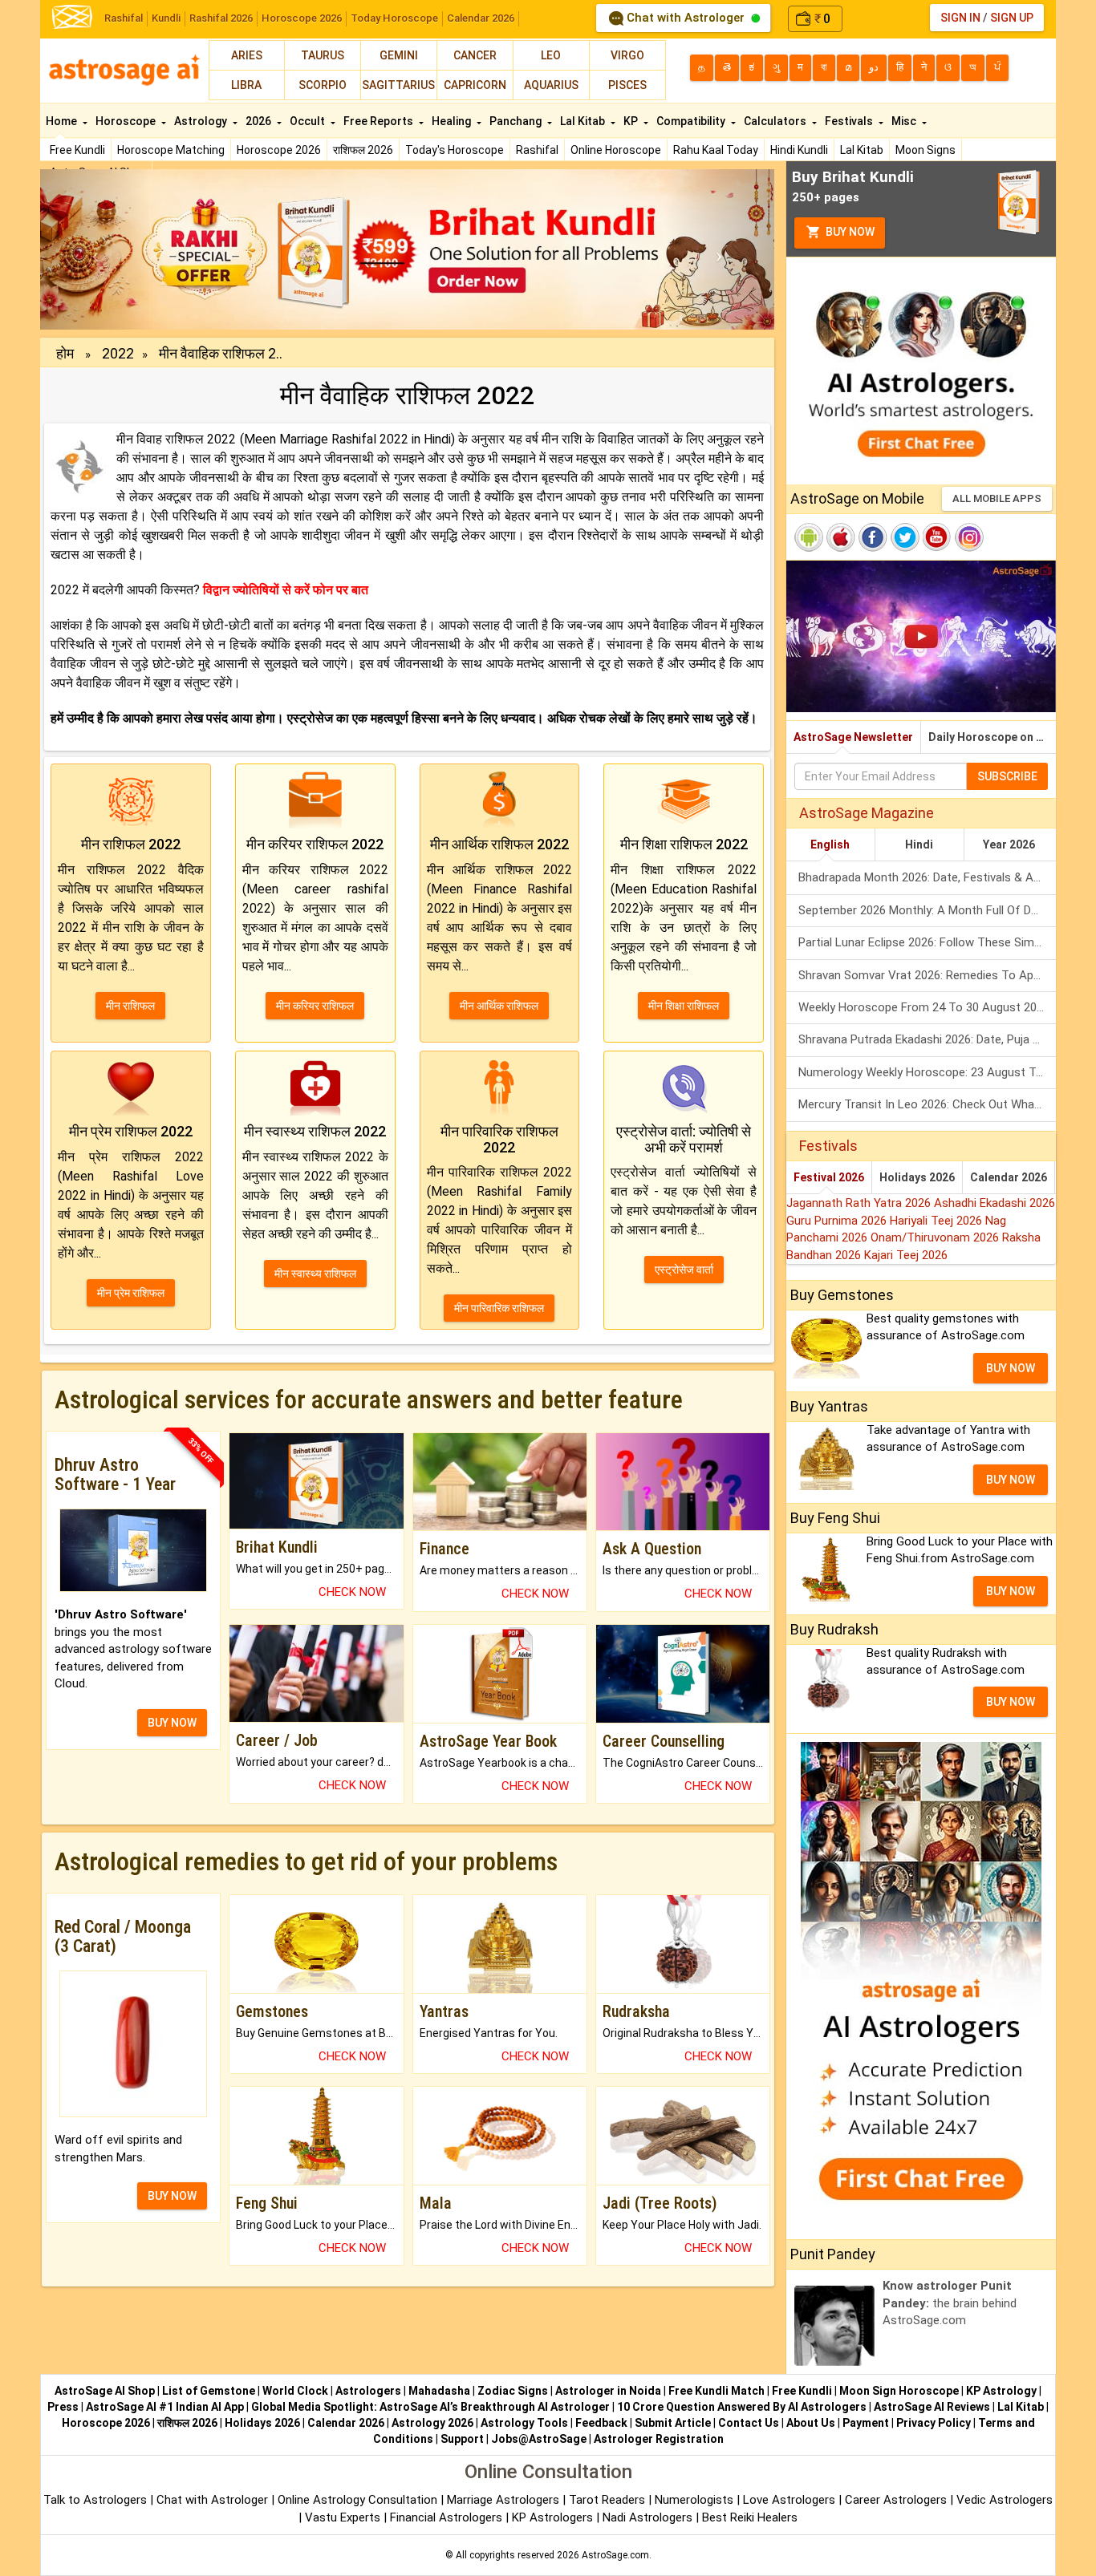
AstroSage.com (615, 2555)
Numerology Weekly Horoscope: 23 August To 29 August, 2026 (927, 1072)
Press (63, 2407)
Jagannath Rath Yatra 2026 (860, 1203)
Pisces (627, 85)
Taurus (323, 55)
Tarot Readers (609, 2500)
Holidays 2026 (917, 1177)
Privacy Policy (934, 2423)
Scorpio (323, 85)
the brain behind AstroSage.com (950, 2303)
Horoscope (127, 121)
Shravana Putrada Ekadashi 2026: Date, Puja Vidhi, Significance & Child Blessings (927, 1039)
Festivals (850, 121)
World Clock (295, 2391)
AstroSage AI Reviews (932, 2407)
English (830, 844)
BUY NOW (172, 1723)
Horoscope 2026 (302, 18)
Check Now (352, 1592)
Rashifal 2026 (221, 18)
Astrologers (368, 2391)
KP (632, 121)
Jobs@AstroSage (539, 2439)
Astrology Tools (524, 2423)
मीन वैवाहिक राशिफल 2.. (221, 353)
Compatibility (692, 121)
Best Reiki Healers (750, 2517)
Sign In (960, 18)
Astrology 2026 (432, 2423)
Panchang (517, 121)
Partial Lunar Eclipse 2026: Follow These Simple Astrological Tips (927, 942)
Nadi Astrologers (647, 2517)
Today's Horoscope (455, 150)
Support (462, 2439)
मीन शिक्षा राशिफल (684, 1006)
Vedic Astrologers (1005, 2500)
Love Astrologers (789, 2500)
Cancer (475, 55)
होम (65, 353)
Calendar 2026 (481, 18)
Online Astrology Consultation (359, 2500)
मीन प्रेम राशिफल (131, 1293)
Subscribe (1007, 776)
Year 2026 (1009, 844)
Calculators (776, 121)
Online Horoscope (616, 150)
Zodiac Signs (513, 2391)
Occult (309, 121)
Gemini (399, 55)
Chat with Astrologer (686, 18)
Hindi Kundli (799, 150)
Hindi (919, 844)
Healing (453, 121)
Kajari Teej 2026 (906, 1255)
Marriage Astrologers (505, 2500)
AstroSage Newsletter (853, 737)
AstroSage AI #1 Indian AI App (165, 2407)
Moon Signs (926, 150)
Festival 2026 (829, 1177)
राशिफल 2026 (363, 150)
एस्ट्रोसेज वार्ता (684, 1270)
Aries (247, 55)
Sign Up (1012, 18)
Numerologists (696, 2500)
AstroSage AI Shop (105, 2391)
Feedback (601, 2423)
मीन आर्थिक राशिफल (499, 1006)
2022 (118, 353)
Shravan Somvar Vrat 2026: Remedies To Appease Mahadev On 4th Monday (927, 975)
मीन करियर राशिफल (315, 1006)
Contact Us (749, 2423)
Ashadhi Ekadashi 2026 (995, 1203)
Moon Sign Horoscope (899, 2391)
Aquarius (551, 85)
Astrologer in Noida (608, 2391)
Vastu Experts (343, 2517)
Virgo (627, 55)
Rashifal (124, 18)
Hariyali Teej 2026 (938, 1221)
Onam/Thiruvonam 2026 (936, 1237)
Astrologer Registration (659, 2439)
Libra (246, 85)
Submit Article (673, 2423)
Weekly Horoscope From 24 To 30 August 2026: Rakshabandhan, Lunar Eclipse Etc (927, 1007)
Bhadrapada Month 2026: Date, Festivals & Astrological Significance (927, 877)
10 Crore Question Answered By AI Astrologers (742, 2407)
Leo (551, 55)
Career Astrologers (896, 2500)
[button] (95, 249)
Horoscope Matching (171, 150)
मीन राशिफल (130, 1006)
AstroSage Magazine (867, 813)
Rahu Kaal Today (716, 150)
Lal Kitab (862, 150)
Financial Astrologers (446, 2517)
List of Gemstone (209, 2391)
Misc (905, 121)
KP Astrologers (554, 2517)
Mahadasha (439, 2391)
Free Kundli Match (716, 2391)
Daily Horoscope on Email (992, 737)
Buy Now (849, 232)
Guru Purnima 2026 (838, 1221)
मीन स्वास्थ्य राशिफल (315, 1274)
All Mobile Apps (997, 498)
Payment (866, 2423)
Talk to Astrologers (95, 2500)
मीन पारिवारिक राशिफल (499, 1308)
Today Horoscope (394, 18)
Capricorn (475, 85)
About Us (811, 2423)
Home (63, 121)
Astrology (202, 121)
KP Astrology (1001, 2391)
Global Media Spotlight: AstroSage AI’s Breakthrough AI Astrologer (430, 2407)
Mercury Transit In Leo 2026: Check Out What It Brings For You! (927, 1104)
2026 (260, 121)
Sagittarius (398, 85)
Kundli (166, 18)
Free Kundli (77, 150)
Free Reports (380, 121)
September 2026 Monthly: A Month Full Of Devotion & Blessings (927, 910)
